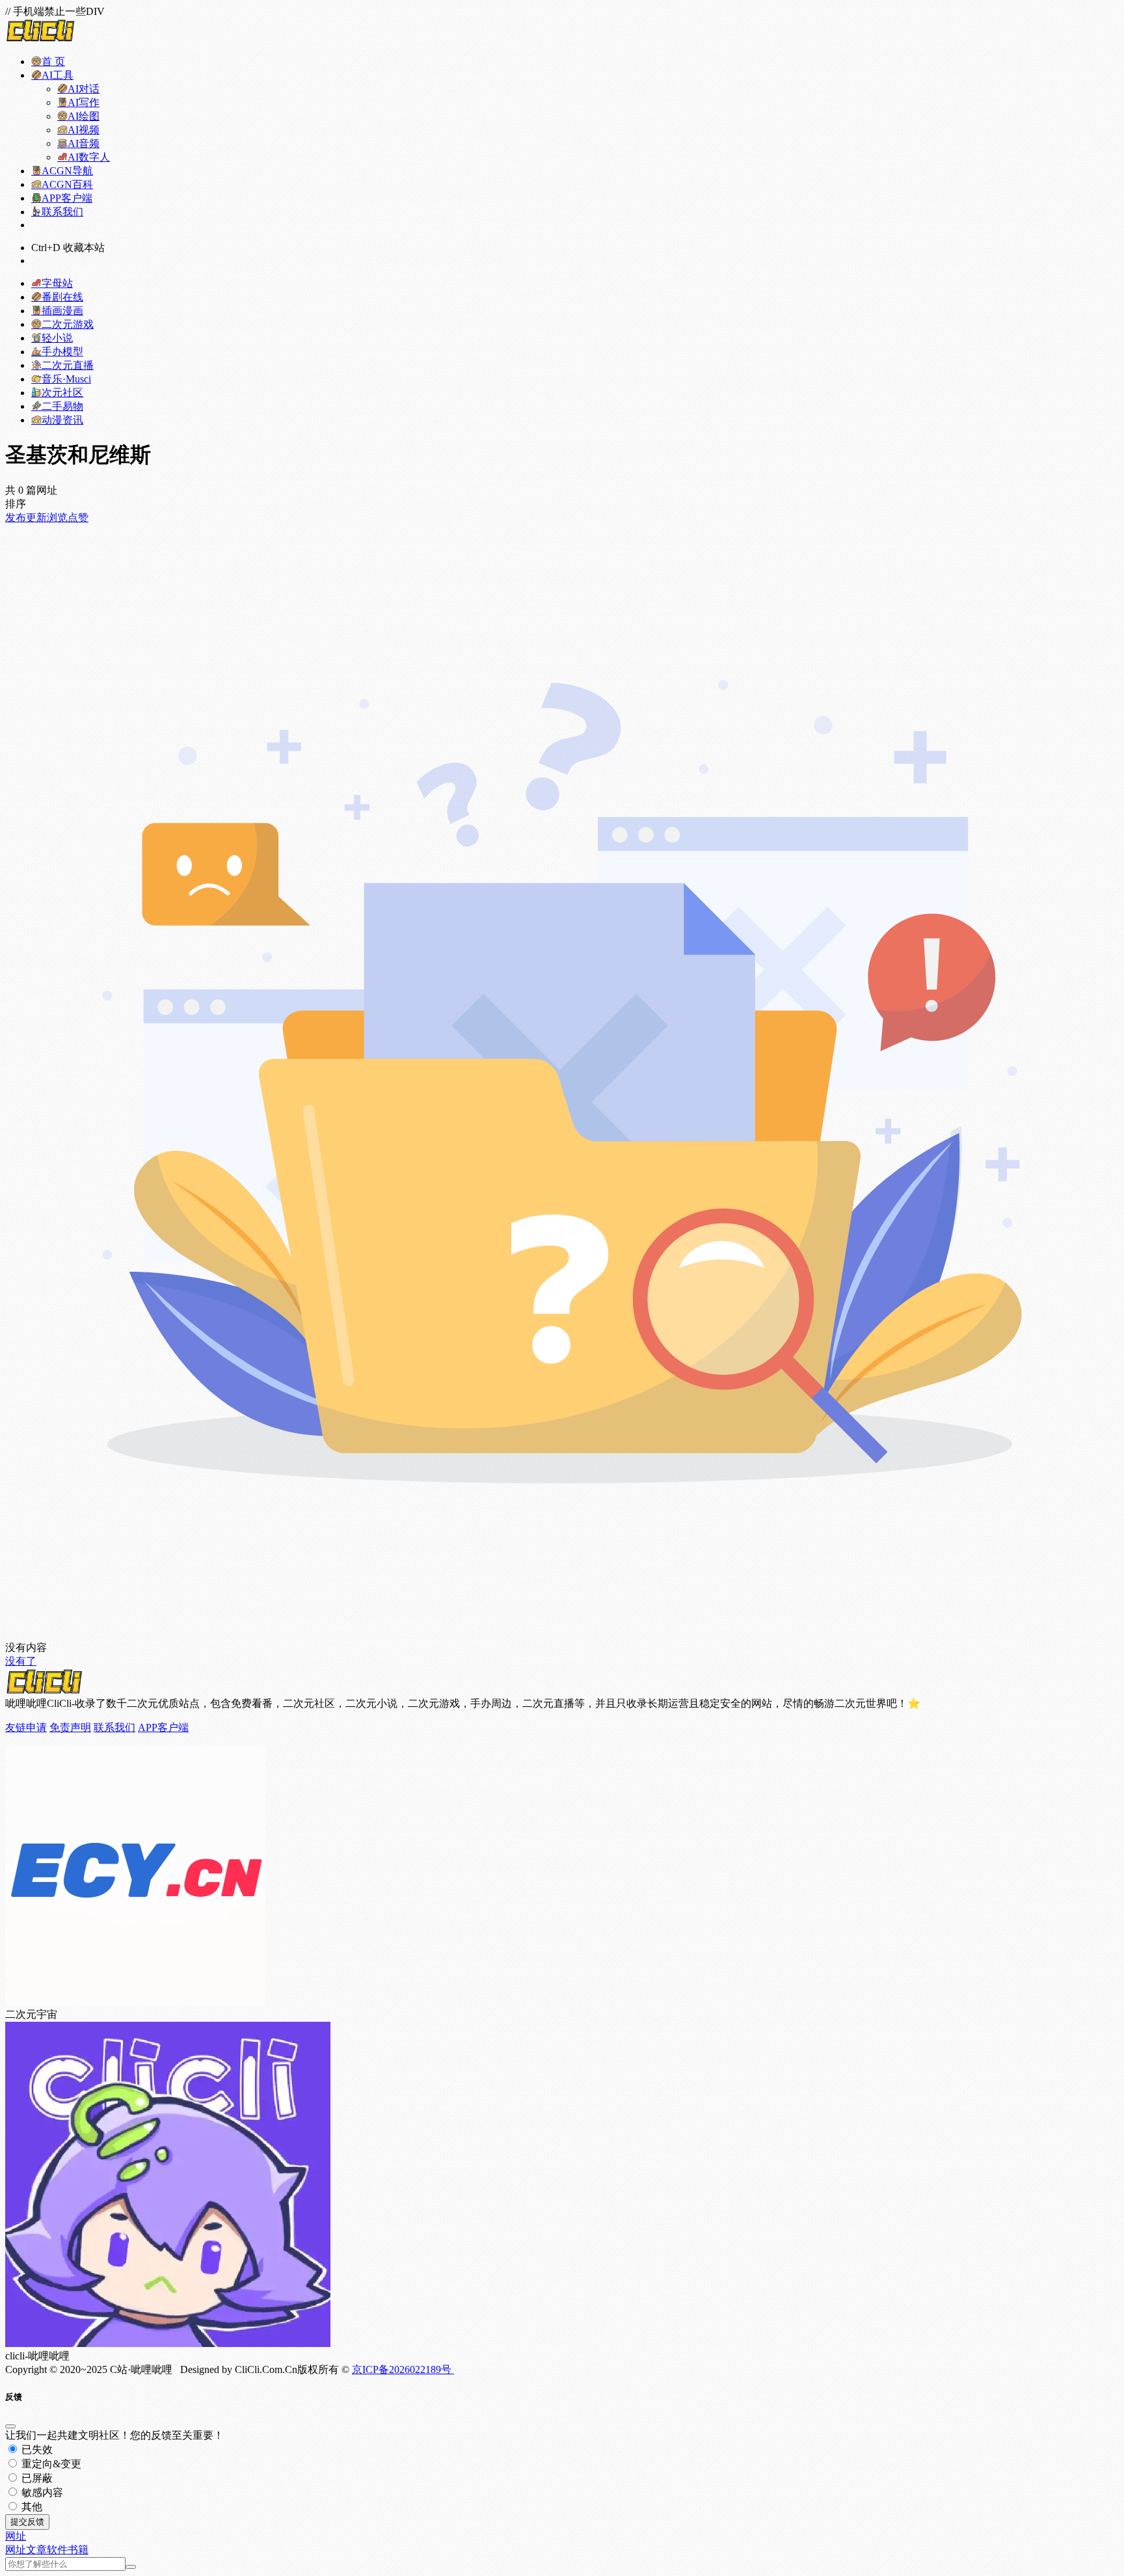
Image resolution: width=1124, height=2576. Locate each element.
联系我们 (114, 1727)
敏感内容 (41, 2492)
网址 (16, 2550)
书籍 (78, 2550)
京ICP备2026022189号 (403, 2369)
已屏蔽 (36, 2478)
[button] (16, 2536)
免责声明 (70, 1727)
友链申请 (26, 1727)
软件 (57, 2550)
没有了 (21, 1661)
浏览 (57, 517)
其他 (31, 2507)
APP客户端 (163, 1727)
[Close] (10, 2426)
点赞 (78, 517)
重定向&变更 (50, 2464)
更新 (36, 517)
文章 (36, 2550)
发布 (16, 517)
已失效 (36, 2449)
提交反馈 (27, 2522)
